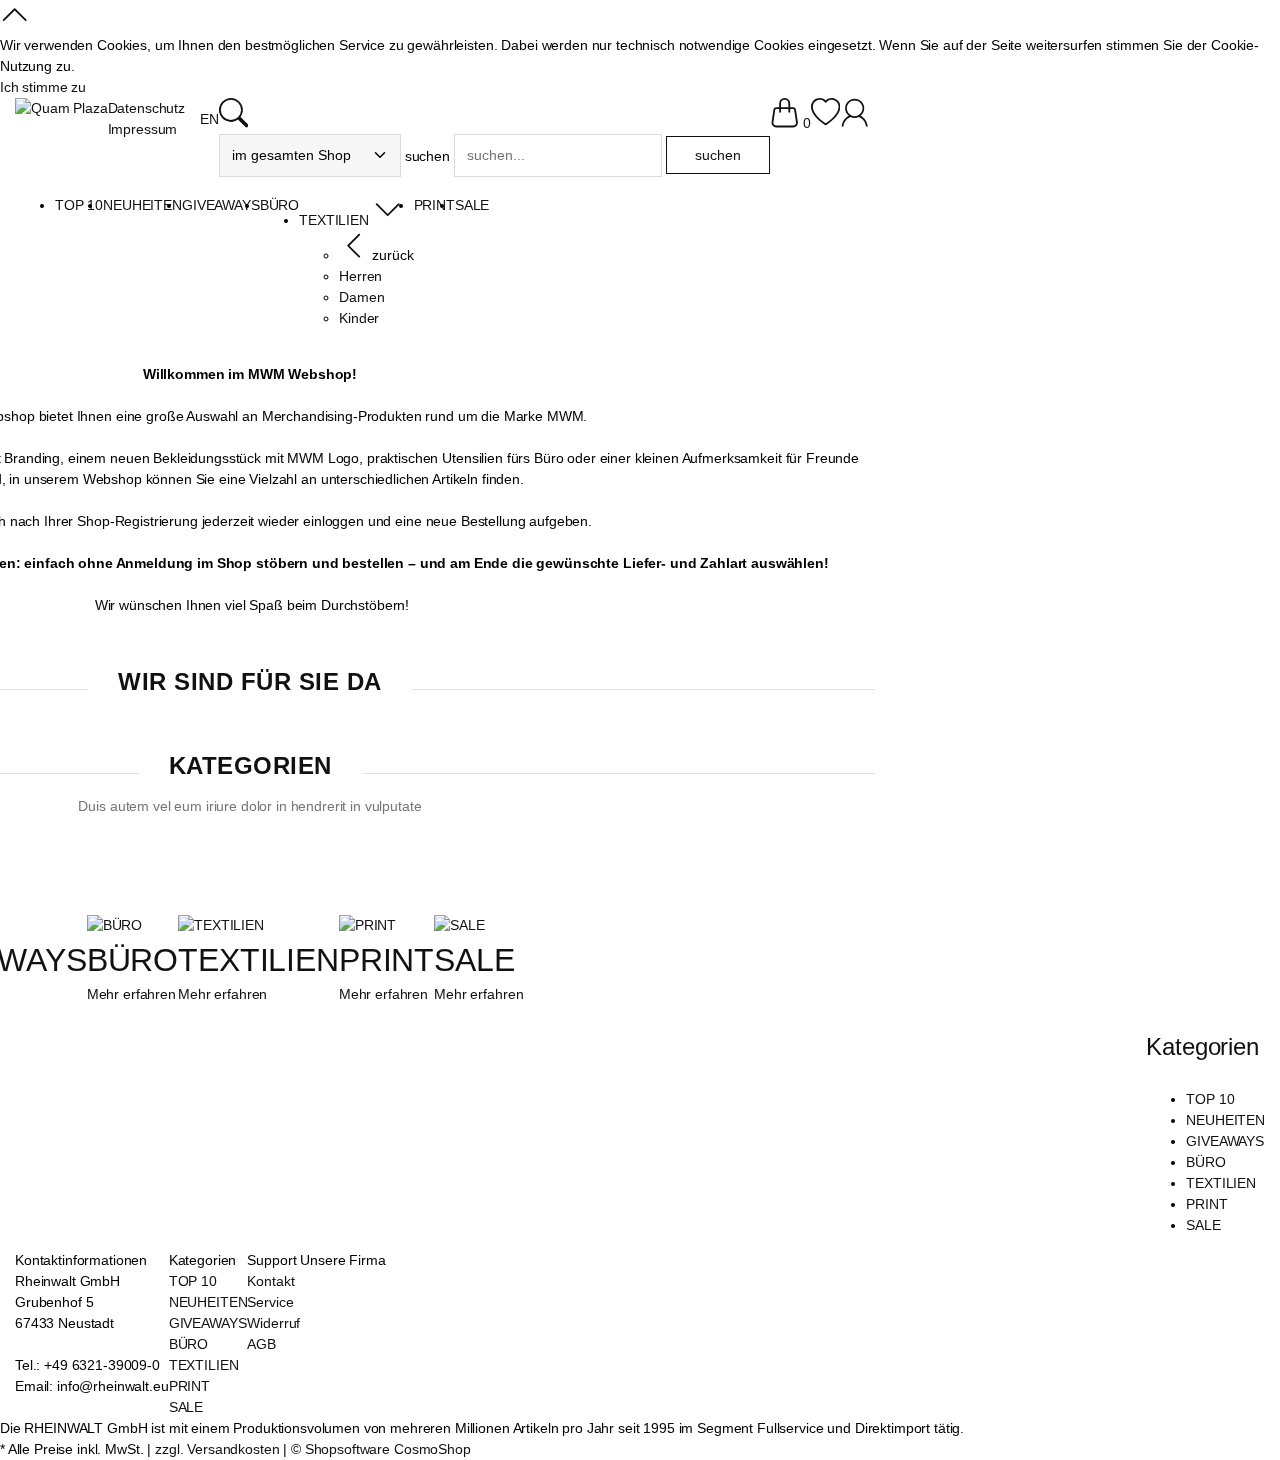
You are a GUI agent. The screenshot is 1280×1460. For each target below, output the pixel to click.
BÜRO (132, 960)
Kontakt (270, 1281)
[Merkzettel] (825, 123)
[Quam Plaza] (61, 108)
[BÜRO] (114, 925)
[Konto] (854, 123)
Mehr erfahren (131, 994)
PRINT (386, 960)
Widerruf (273, 1323)
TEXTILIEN (258, 960)
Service (270, 1302)
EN (209, 119)
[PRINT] (367, 925)
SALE (474, 960)
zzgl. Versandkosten (217, 1449)
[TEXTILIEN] (221, 925)
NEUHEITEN (1225, 1120)
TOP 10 (1210, 1099)
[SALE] (459, 925)
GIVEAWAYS (1225, 1141)
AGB (261, 1344)
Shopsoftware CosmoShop (388, 1449)
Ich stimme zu (43, 87)
